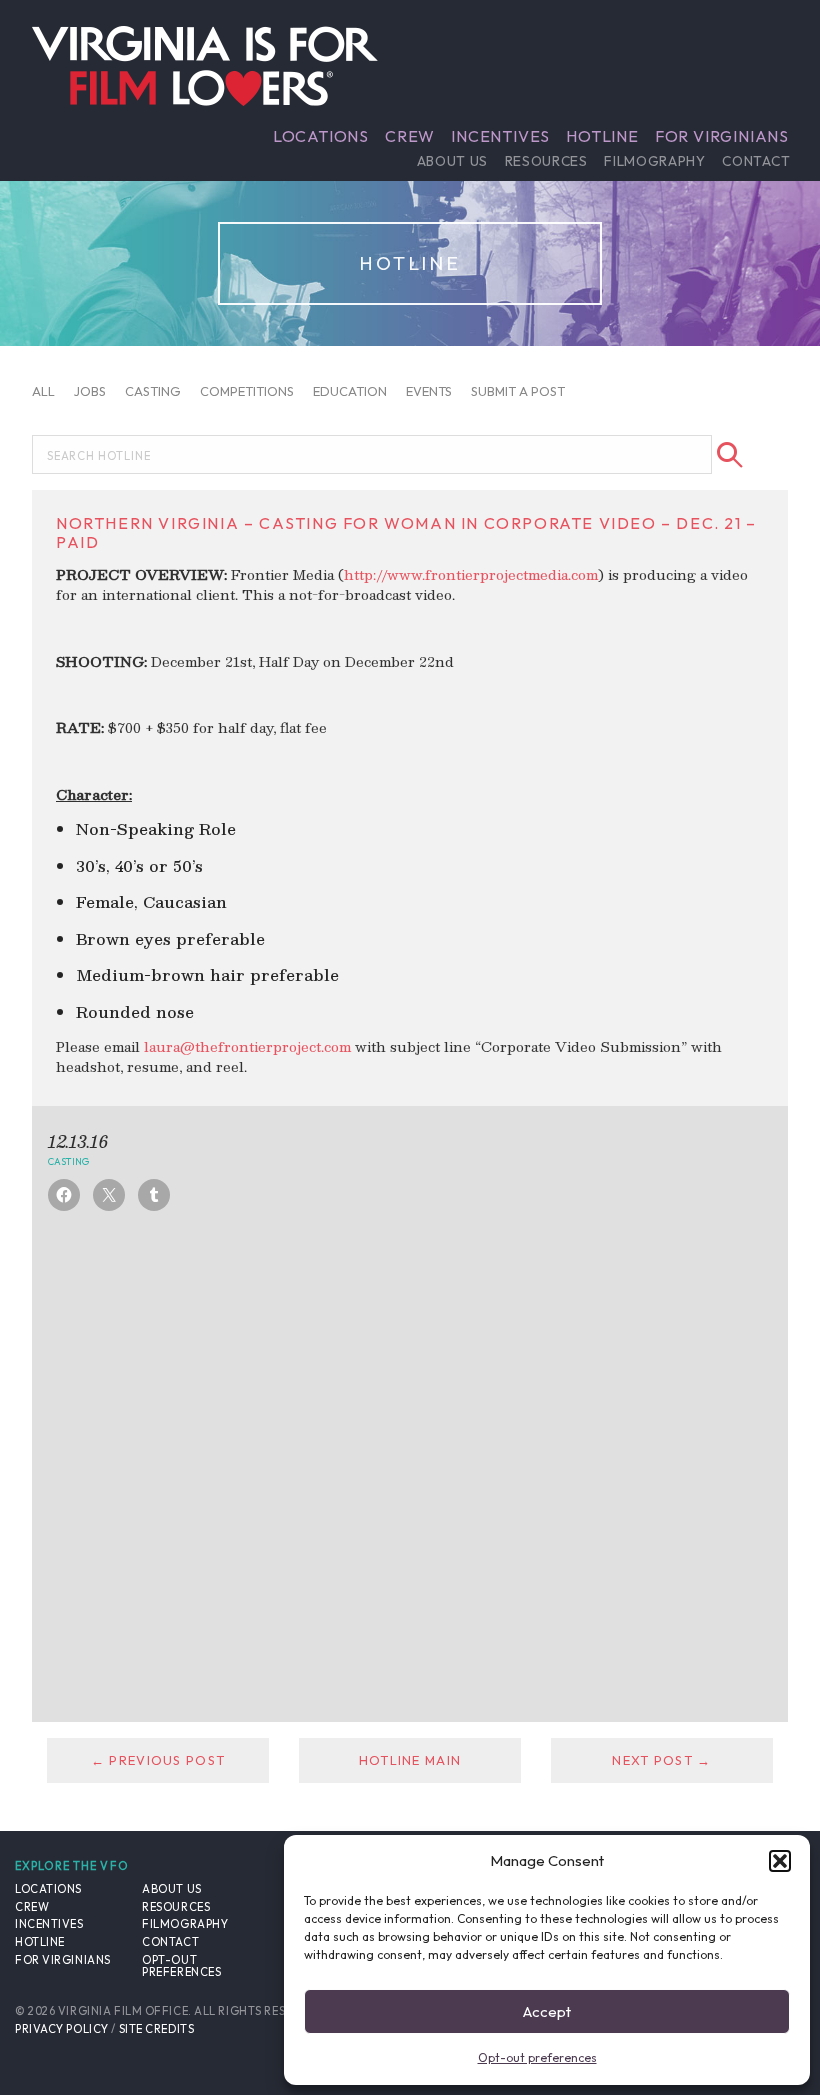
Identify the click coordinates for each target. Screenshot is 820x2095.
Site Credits (157, 2029)
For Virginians (722, 136)
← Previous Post (158, 1760)
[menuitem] (321, 136)
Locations (321, 136)
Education (350, 391)
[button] (780, 1861)
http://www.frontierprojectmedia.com (471, 574)
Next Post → (661, 1760)
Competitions (247, 391)
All (43, 391)
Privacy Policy (62, 2029)
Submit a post (518, 391)
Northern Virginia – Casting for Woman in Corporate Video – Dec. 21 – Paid (406, 532)
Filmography (654, 161)
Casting (153, 391)
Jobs (90, 391)
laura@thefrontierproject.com (247, 1046)
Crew (410, 136)
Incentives (500, 136)
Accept (547, 2011)
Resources (546, 161)
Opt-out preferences (537, 2057)
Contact (756, 161)
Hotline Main (410, 1760)
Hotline (602, 136)
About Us (452, 161)
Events (429, 391)
